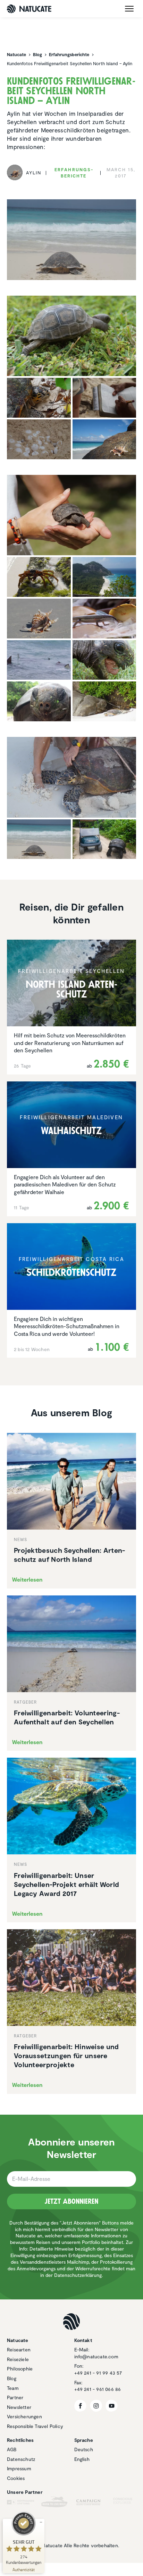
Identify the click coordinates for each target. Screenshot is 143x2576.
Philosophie (20, 2369)
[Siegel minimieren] (41, 2522)
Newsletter (19, 2407)
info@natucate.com (96, 2356)
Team (13, 2388)
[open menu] (129, 9)
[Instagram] (96, 2406)
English (82, 2459)
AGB (12, 2449)
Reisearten (19, 2349)
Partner (15, 2397)
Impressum (19, 2468)
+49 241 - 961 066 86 (98, 2389)
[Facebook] (80, 2406)
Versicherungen (24, 2416)
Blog (12, 2378)
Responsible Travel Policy (35, 2426)
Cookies (16, 2478)
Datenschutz (21, 2459)
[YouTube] (112, 2406)
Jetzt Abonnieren (71, 2201)
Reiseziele (18, 2359)
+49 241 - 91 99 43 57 (98, 2373)
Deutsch (84, 2449)
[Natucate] (29, 9)
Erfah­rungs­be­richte (74, 173)
